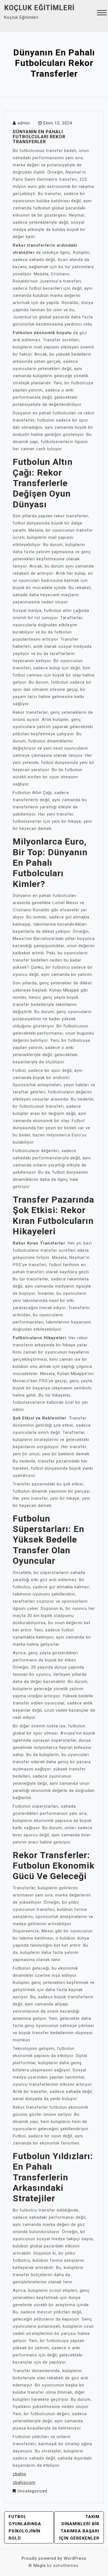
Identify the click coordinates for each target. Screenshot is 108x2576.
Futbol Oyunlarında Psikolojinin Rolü (25, 2527)
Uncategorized (32, 2491)
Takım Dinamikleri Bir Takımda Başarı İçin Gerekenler (79, 2527)
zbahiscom (24, 2482)
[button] (102, 13)
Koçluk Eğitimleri (39, 8)
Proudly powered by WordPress (54, 2558)
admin (24, 123)
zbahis (20, 2474)
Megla (40, 2566)
